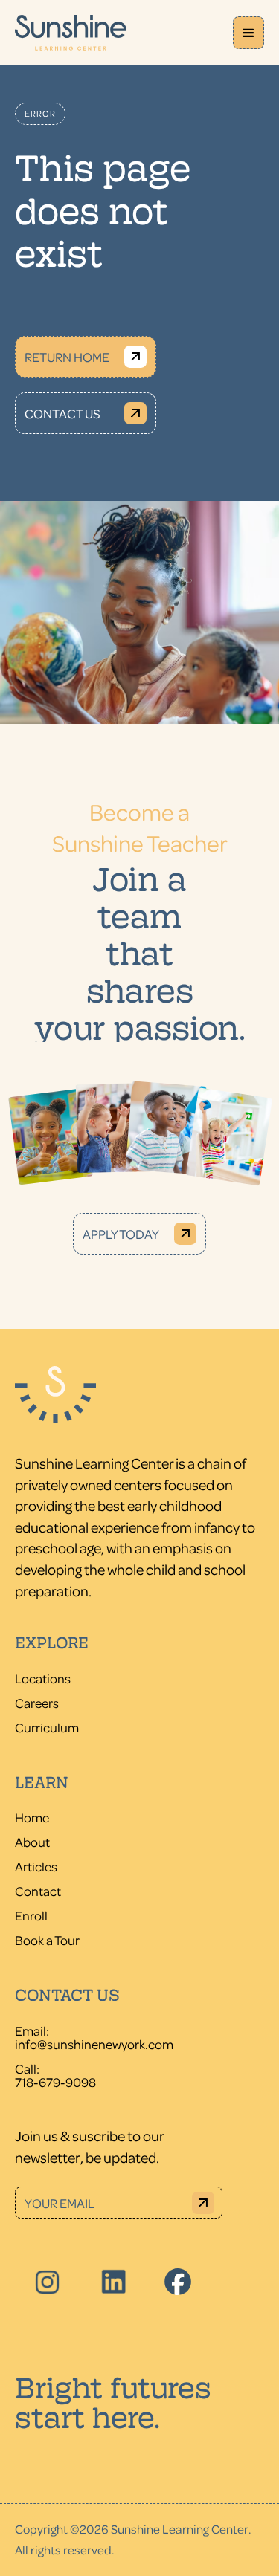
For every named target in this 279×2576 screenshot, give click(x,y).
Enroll (31, 1915)
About (32, 1842)
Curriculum (47, 1727)
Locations (43, 1678)
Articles (36, 1866)
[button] (248, 33)
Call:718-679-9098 (55, 2075)
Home (32, 1817)
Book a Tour (47, 1940)
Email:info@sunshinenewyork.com (94, 2037)
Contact (38, 1891)
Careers (37, 1703)
